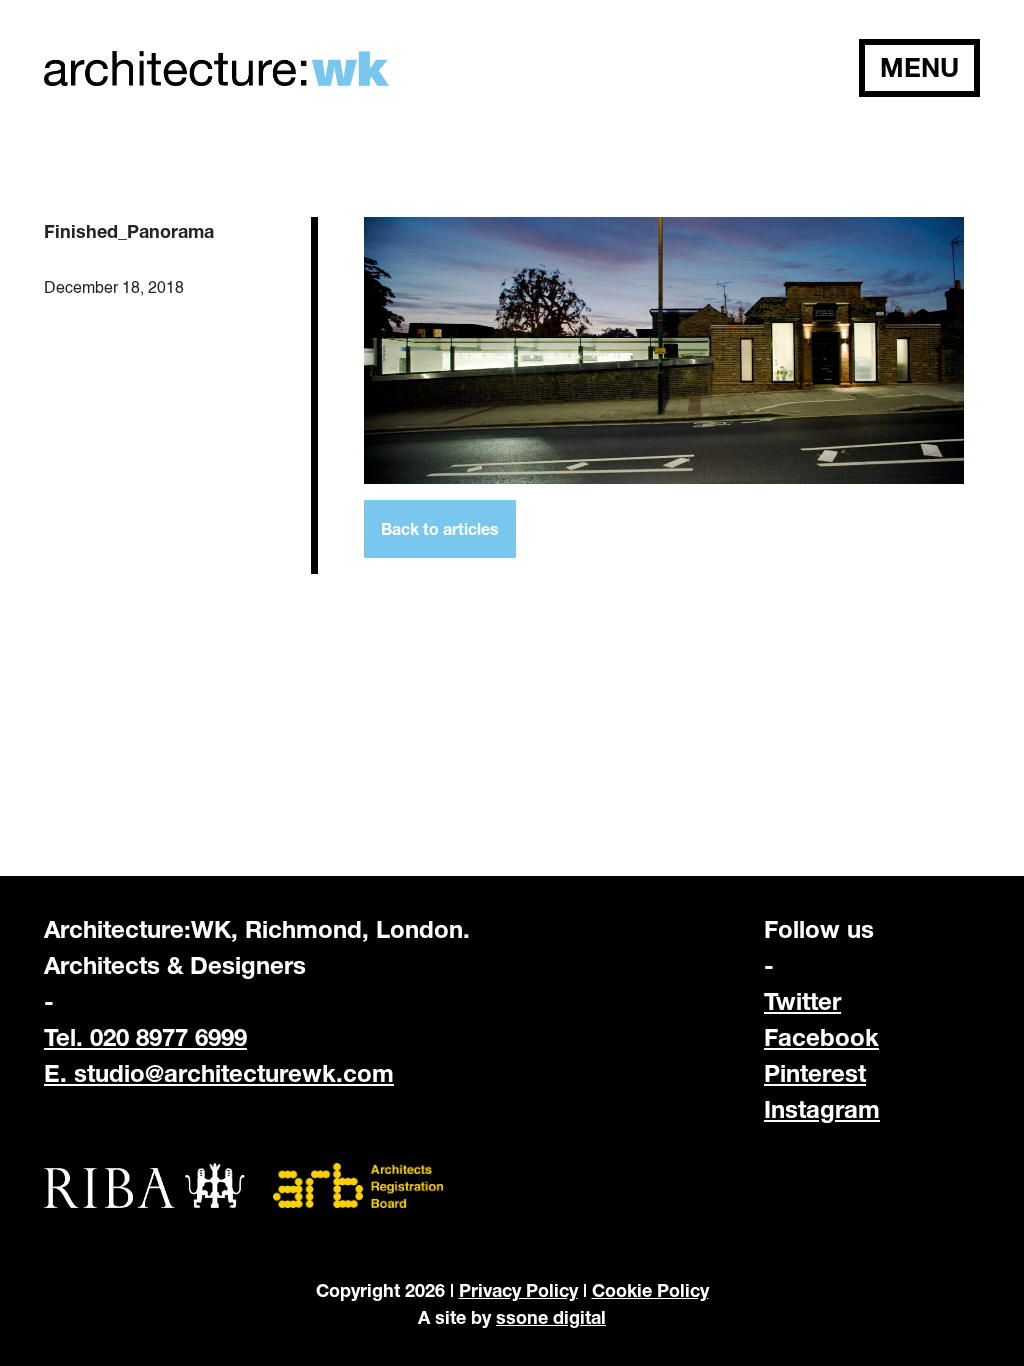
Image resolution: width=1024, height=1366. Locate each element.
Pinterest (815, 1073)
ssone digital (551, 1317)
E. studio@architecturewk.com (219, 1073)
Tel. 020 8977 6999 (145, 1037)
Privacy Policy (518, 1290)
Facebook (821, 1037)
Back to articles (440, 528)
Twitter (802, 1001)
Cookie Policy (650, 1290)
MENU (919, 67)
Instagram (822, 1109)
